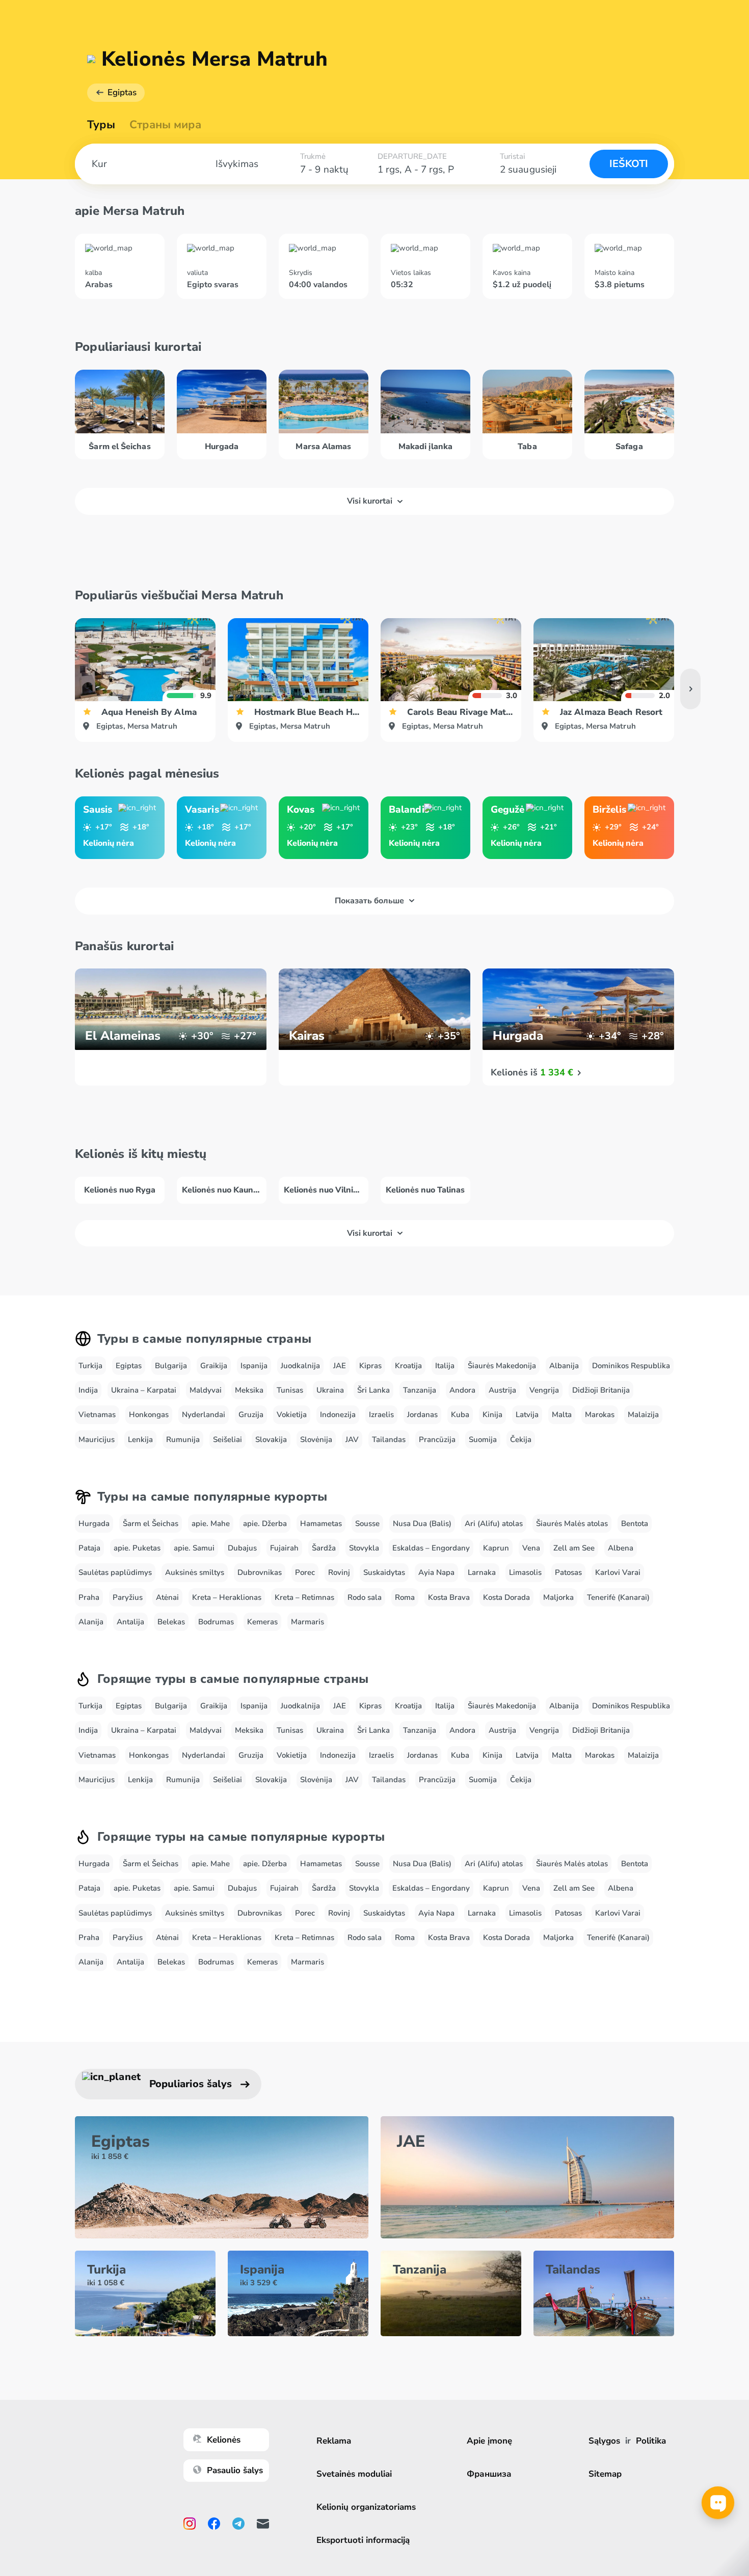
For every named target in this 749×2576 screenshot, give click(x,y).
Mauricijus (97, 1439)
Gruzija (251, 1415)
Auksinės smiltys (195, 1572)
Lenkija (140, 1439)
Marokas (600, 1415)
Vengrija (544, 1390)
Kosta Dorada (506, 1597)
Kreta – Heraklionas (227, 1597)
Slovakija (271, 1439)
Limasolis (525, 1572)
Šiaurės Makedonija (502, 1366)
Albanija (564, 1366)
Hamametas (321, 1524)
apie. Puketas (137, 1548)
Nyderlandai (204, 1415)
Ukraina (330, 1390)
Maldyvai (206, 1390)
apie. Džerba (265, 1524)
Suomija (483, 1439)
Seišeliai (228, 1439)
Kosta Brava (449, 1597)
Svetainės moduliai (354, 2474)
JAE (340, 1366)
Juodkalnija (300, 1366)
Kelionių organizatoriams (366, 2507)
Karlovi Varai (618, 1572)
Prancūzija (437, 1439)
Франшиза (489, 2474)
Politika (651, 2441)
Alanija (91, 1622)
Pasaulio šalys (235, 2470)
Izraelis (381, 1415)
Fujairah (284, 1548)
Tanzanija (420, 1390)
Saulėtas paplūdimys (115, 1572)
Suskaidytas (384, 1572)
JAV (352, 1439)
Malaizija (643, 1415)
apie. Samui (194, 1548)
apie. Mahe (211, 1524)
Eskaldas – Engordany (431, 1548)
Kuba (460, 1415)
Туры (101, 125)
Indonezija (338, 1415)
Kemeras (262, 1622)
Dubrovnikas (260, 1572)
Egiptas (122, 92)
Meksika (249, 1390)
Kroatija (408, 1366)
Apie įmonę (489, 2441)
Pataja (89, 1548)
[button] (690, 689)
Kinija (492, 1415)
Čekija (521, 1439)
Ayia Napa (436, 1572)
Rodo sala (365, 1597)
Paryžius (128, 1597)
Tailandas (389, 1439)
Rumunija (183, 1439)
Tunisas (290, 1390)
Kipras (370, 1366)
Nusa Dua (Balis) (422, 1524)
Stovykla (364, 1548)
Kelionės (224, 2440)
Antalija (130, 1622)
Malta (562, 1415)
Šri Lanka (373, 1390)
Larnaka (482, 1572)
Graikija (214, 1366)
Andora (462, 1390)
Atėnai (167, 1597)
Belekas (171, 1622)
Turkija (90, 1366)
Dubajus (242, 1548)
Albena (621, 1548)
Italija (445, 1366)
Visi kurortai (370, 501)
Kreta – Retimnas (304, 1597)
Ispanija (254, 1366)
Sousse (367, 1524)
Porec (305, 1572)
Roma (405, 1597)
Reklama (334, 2441)
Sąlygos (604, 2441)
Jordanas (422, 1415)
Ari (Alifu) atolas (494, 1524)
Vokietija (292, 1415)
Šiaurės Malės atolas (572, 1524)
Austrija (502, 1390)
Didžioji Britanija (601, 1390)
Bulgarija (171, 1366)
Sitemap (605, 2474)
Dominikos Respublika (631, 1366)
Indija (88, 1390)
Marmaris (307, 1622)
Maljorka (558, 1597)
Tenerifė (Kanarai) (618, 1597)
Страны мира (165, 125)
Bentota (635, 1524)
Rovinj (339, 1572)
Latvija (527, 1415)
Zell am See (574, 1548)
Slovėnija (316, 1439)
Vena (531, 1548)
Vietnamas (97, 1415)
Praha (89, 1597)
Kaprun (496, 1548)
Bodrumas (216, 1622)
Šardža (324, 1548)
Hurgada (94, 1524)
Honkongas (149, 1415)
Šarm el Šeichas (151, 1524)
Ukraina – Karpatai (144, 1390)
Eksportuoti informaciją (363, 2540)
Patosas (568, 1572)
